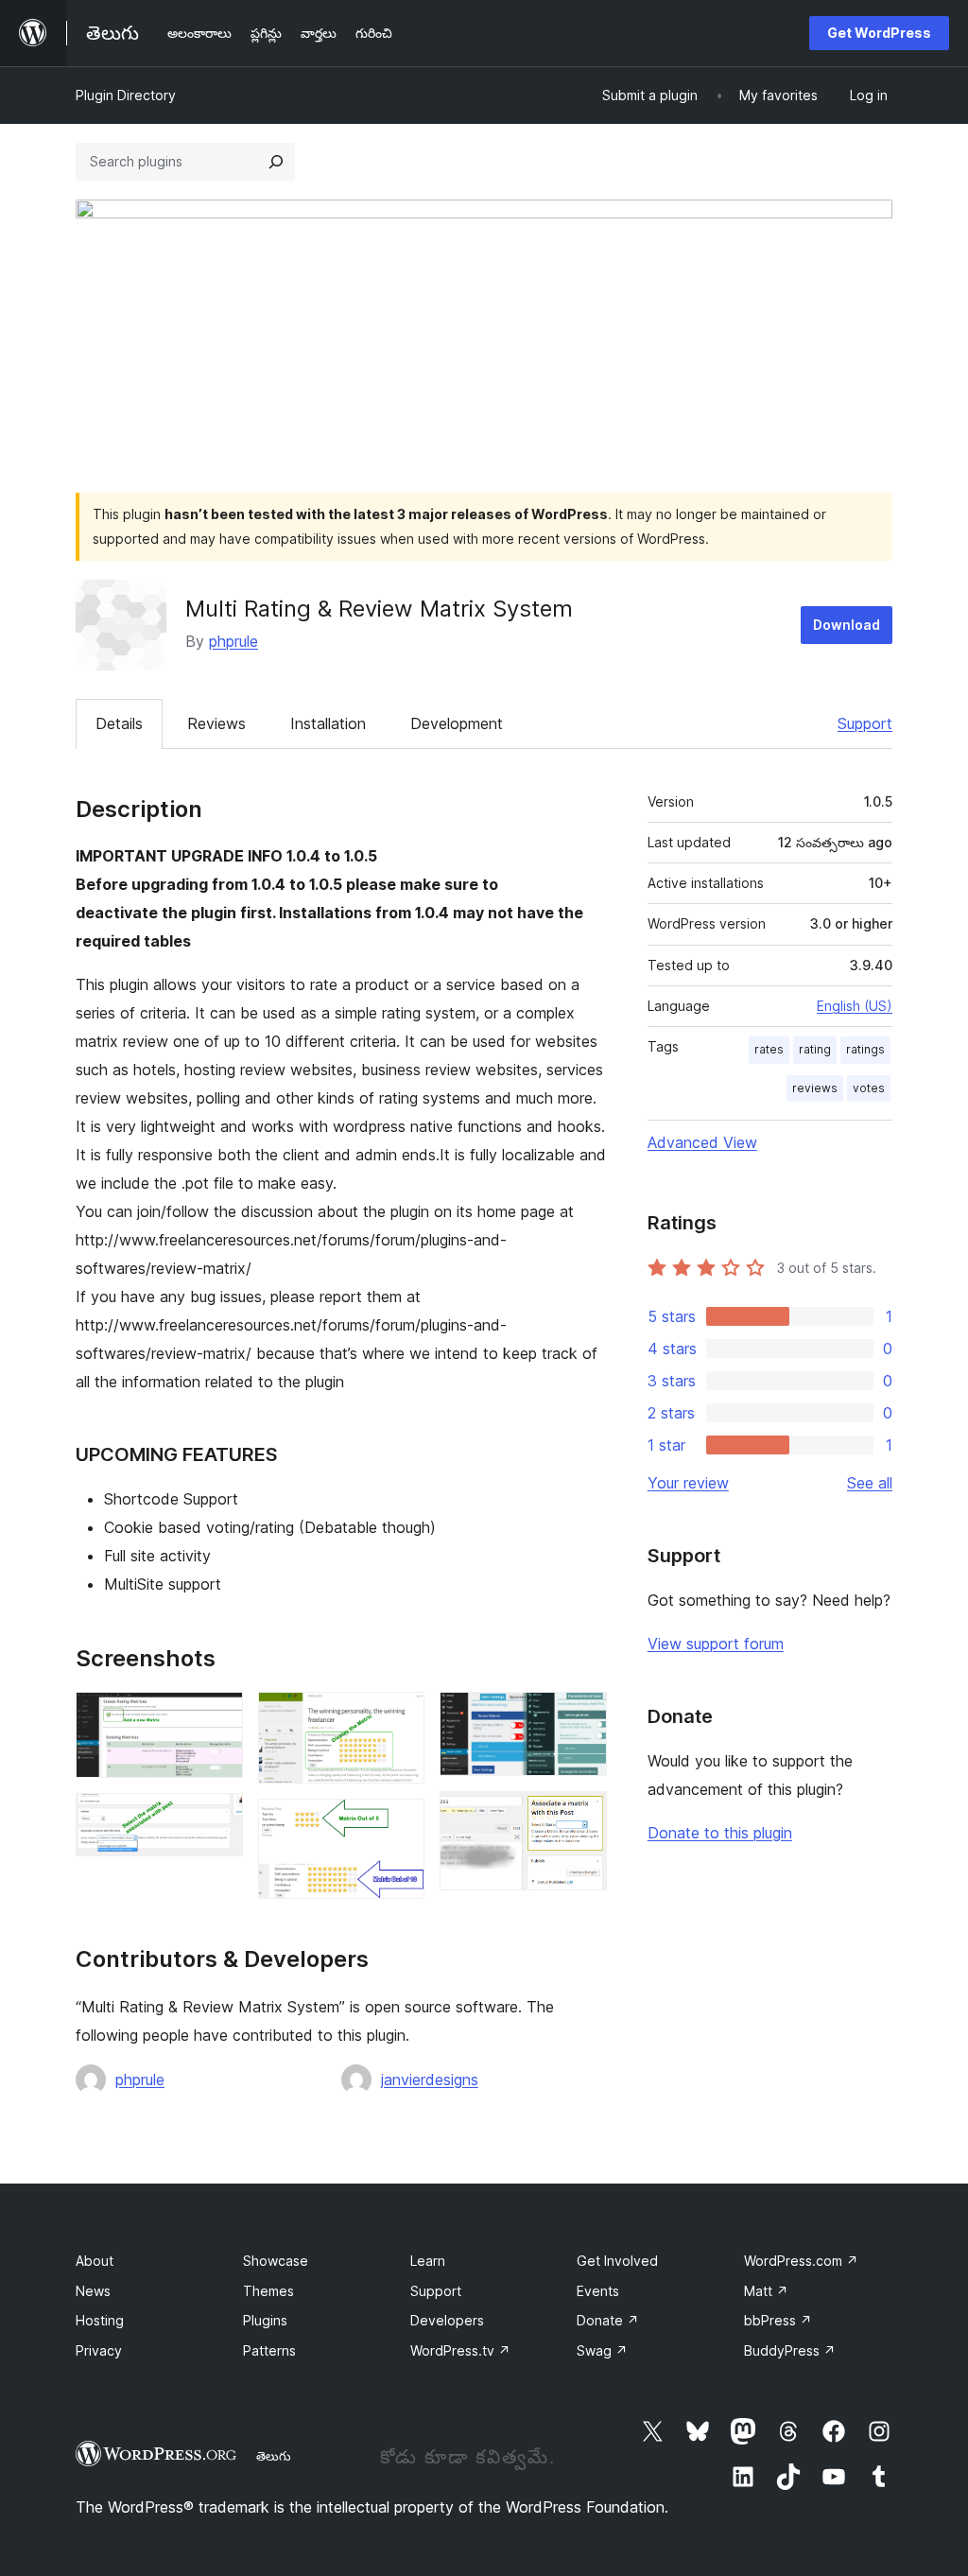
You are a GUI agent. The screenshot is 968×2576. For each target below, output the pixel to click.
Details (119, 723)
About (95, 2261)
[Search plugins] (276, 162)
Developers (447, 2320)
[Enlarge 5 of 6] (581, 1717)
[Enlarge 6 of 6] (581, 1817)
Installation (328, 723)
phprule (233, 641)
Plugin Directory (126, 95)
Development (457, 723)
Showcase (276, 2261)
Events (598, 2291)
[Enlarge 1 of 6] (217, 1717)
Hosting (100, 2320)
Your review (688, 1483)
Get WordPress (879, 33)
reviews (815, 1088)
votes (869, 1088)
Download (847, 625)
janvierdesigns (430, 2080)
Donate (608, 2320)
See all (870, 1483)
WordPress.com (801, 2261)
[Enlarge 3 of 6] (399, 1717)
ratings (865, 1049)
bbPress (778, 2320)
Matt (766, 2291)
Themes (268, 2291)
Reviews (216, 723)
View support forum (716, 1644)
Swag (602, 2350)
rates (769, 1049)
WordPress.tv (460, 2350)
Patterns (269, 2350)
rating (815, 1049)
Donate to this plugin (720, 1833)
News (93, 2291)
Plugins (265, 2320)
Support (865, 723)
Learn (428, 2261)
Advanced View (702, 1142)
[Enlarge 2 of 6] (217, 1819)
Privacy (99, 2350)
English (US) (855, 1006)
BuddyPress (790, 2350)
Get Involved (617, 2261)
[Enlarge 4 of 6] (399, 1824)
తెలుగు (274, 2456)
